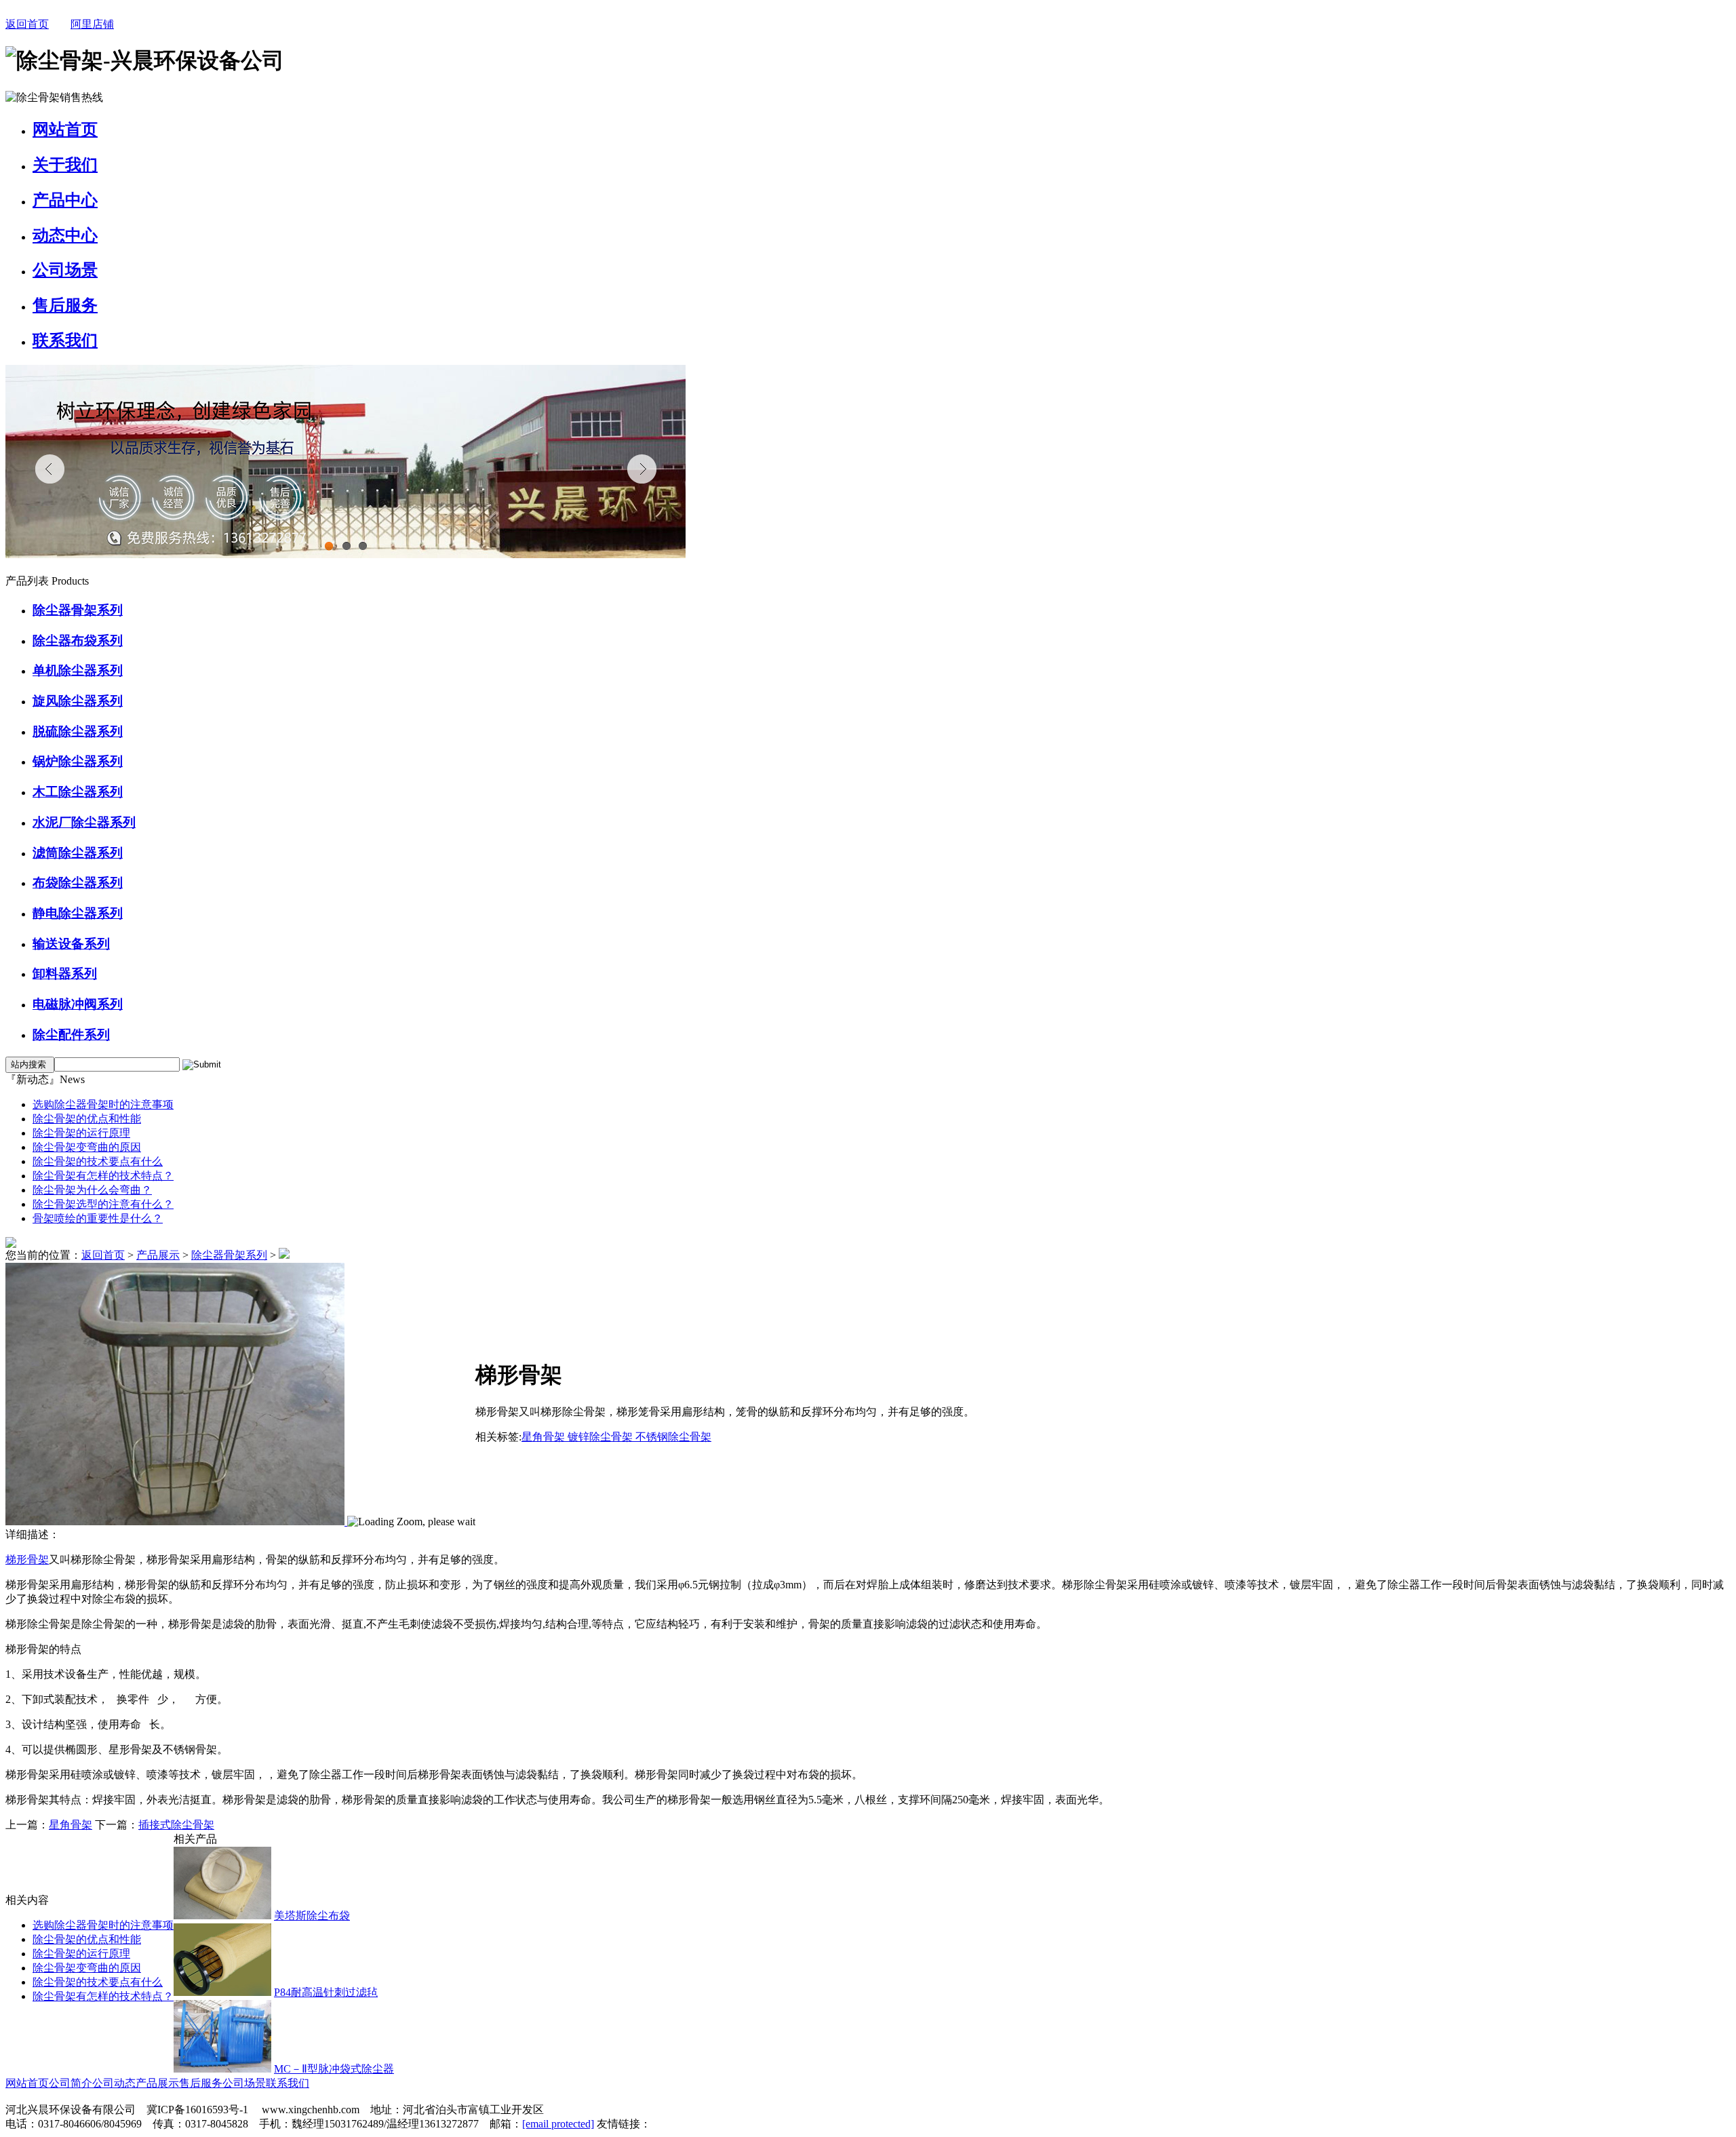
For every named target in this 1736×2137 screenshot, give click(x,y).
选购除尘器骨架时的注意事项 (103, 1104)
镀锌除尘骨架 (601, 1437)
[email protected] (558, 2124)
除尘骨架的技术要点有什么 (98, 1161)
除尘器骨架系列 (229, 1255)
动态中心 (65, 235)
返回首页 (27, 24)
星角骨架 (545, 1437)
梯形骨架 (27, 1560)
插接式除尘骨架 (176, 1825)
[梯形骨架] (176, 1522)
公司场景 (65, 270)
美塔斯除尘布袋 (312, 1916)
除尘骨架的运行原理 (81, 1133)
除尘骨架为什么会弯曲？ (92, 1190)
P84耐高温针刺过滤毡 (326, 1992)
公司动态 (114, 2083)
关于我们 (65, 165)
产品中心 (65, 200)
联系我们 (65, 340)
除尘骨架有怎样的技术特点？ (103, 1176)
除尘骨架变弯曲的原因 (87, 1147)
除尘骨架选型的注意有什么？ (103, 1204)
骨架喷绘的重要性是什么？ (98, 1218)
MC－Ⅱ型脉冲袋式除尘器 (334, 2069)
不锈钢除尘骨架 (673, 1437)
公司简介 (71, 2083)
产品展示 (158, 1255)
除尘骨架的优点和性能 (87, 1119)
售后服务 (65, 305)
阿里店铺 (92, 24)
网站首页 (65, 130)
